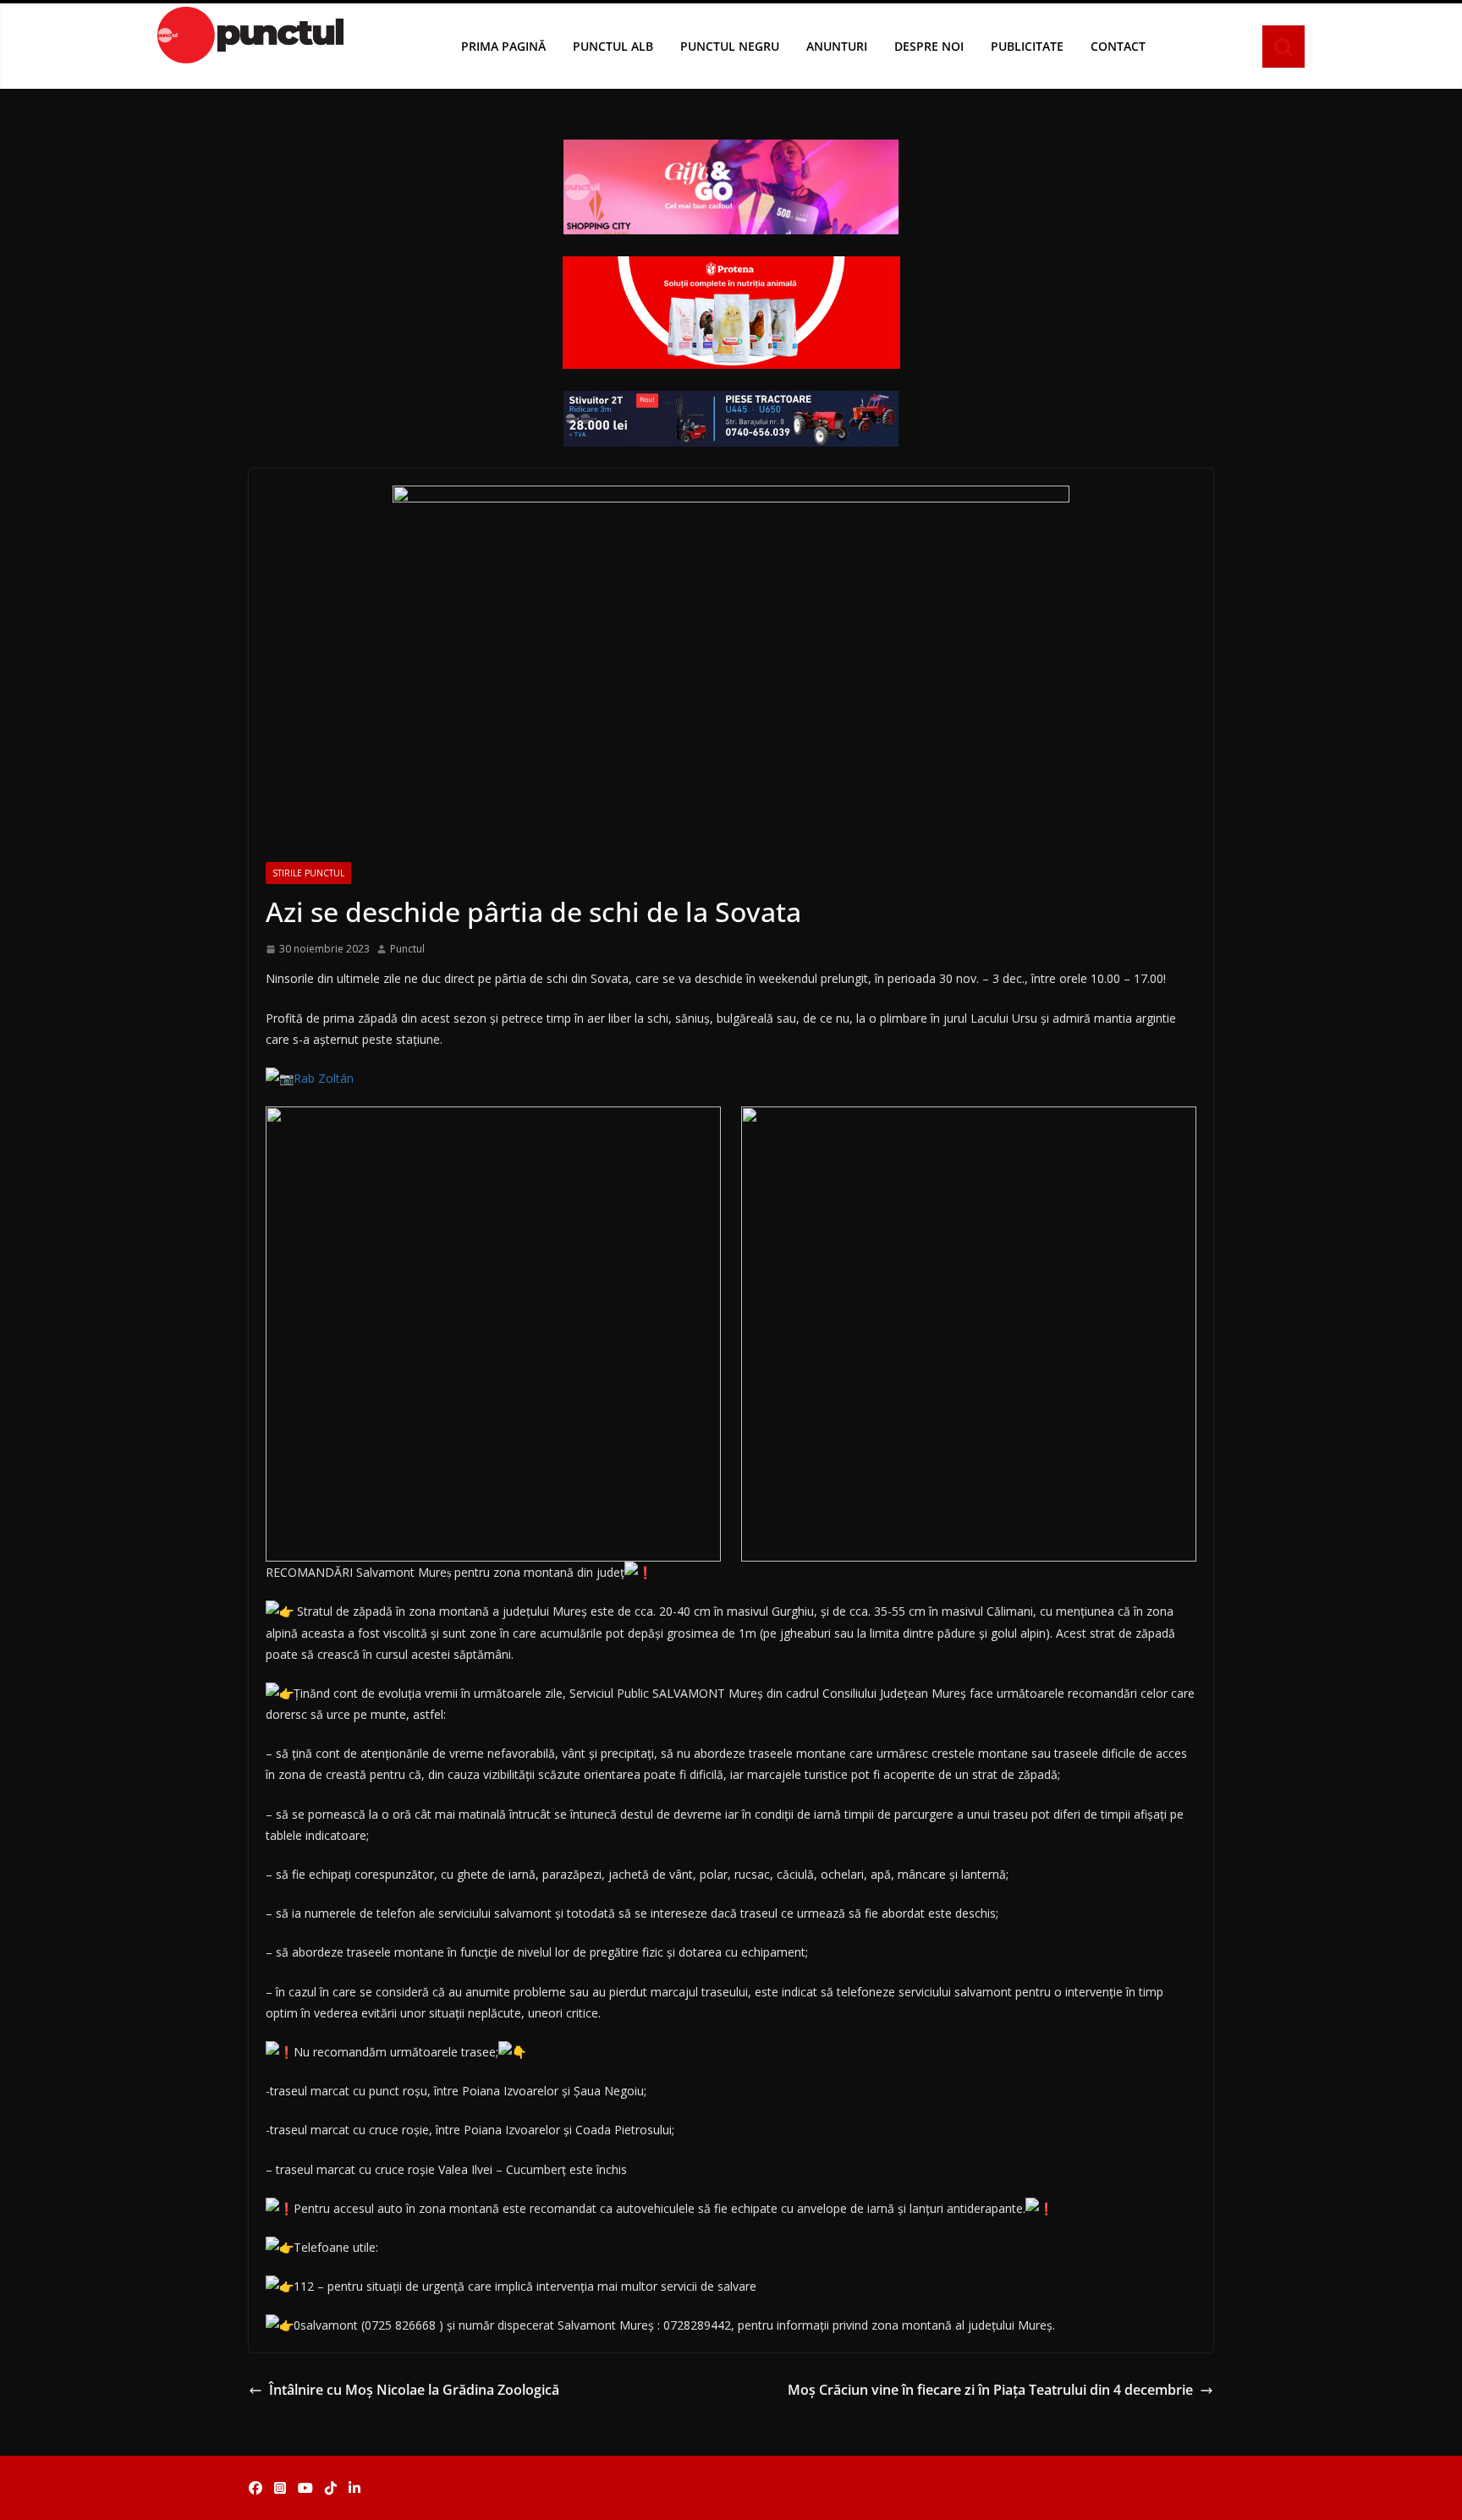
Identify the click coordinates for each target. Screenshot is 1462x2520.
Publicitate (1027, 46)
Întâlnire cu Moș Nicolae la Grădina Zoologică (414, 2390)
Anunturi (837, 46)
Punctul (407, 949)
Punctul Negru (730, 46)
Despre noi (929, 46)
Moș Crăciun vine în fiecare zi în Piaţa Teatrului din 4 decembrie (990, 2390)
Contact (1118, 46)
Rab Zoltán (324, 1078)
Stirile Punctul (308, 873)
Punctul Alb (613, 46)
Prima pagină (503, 46)
